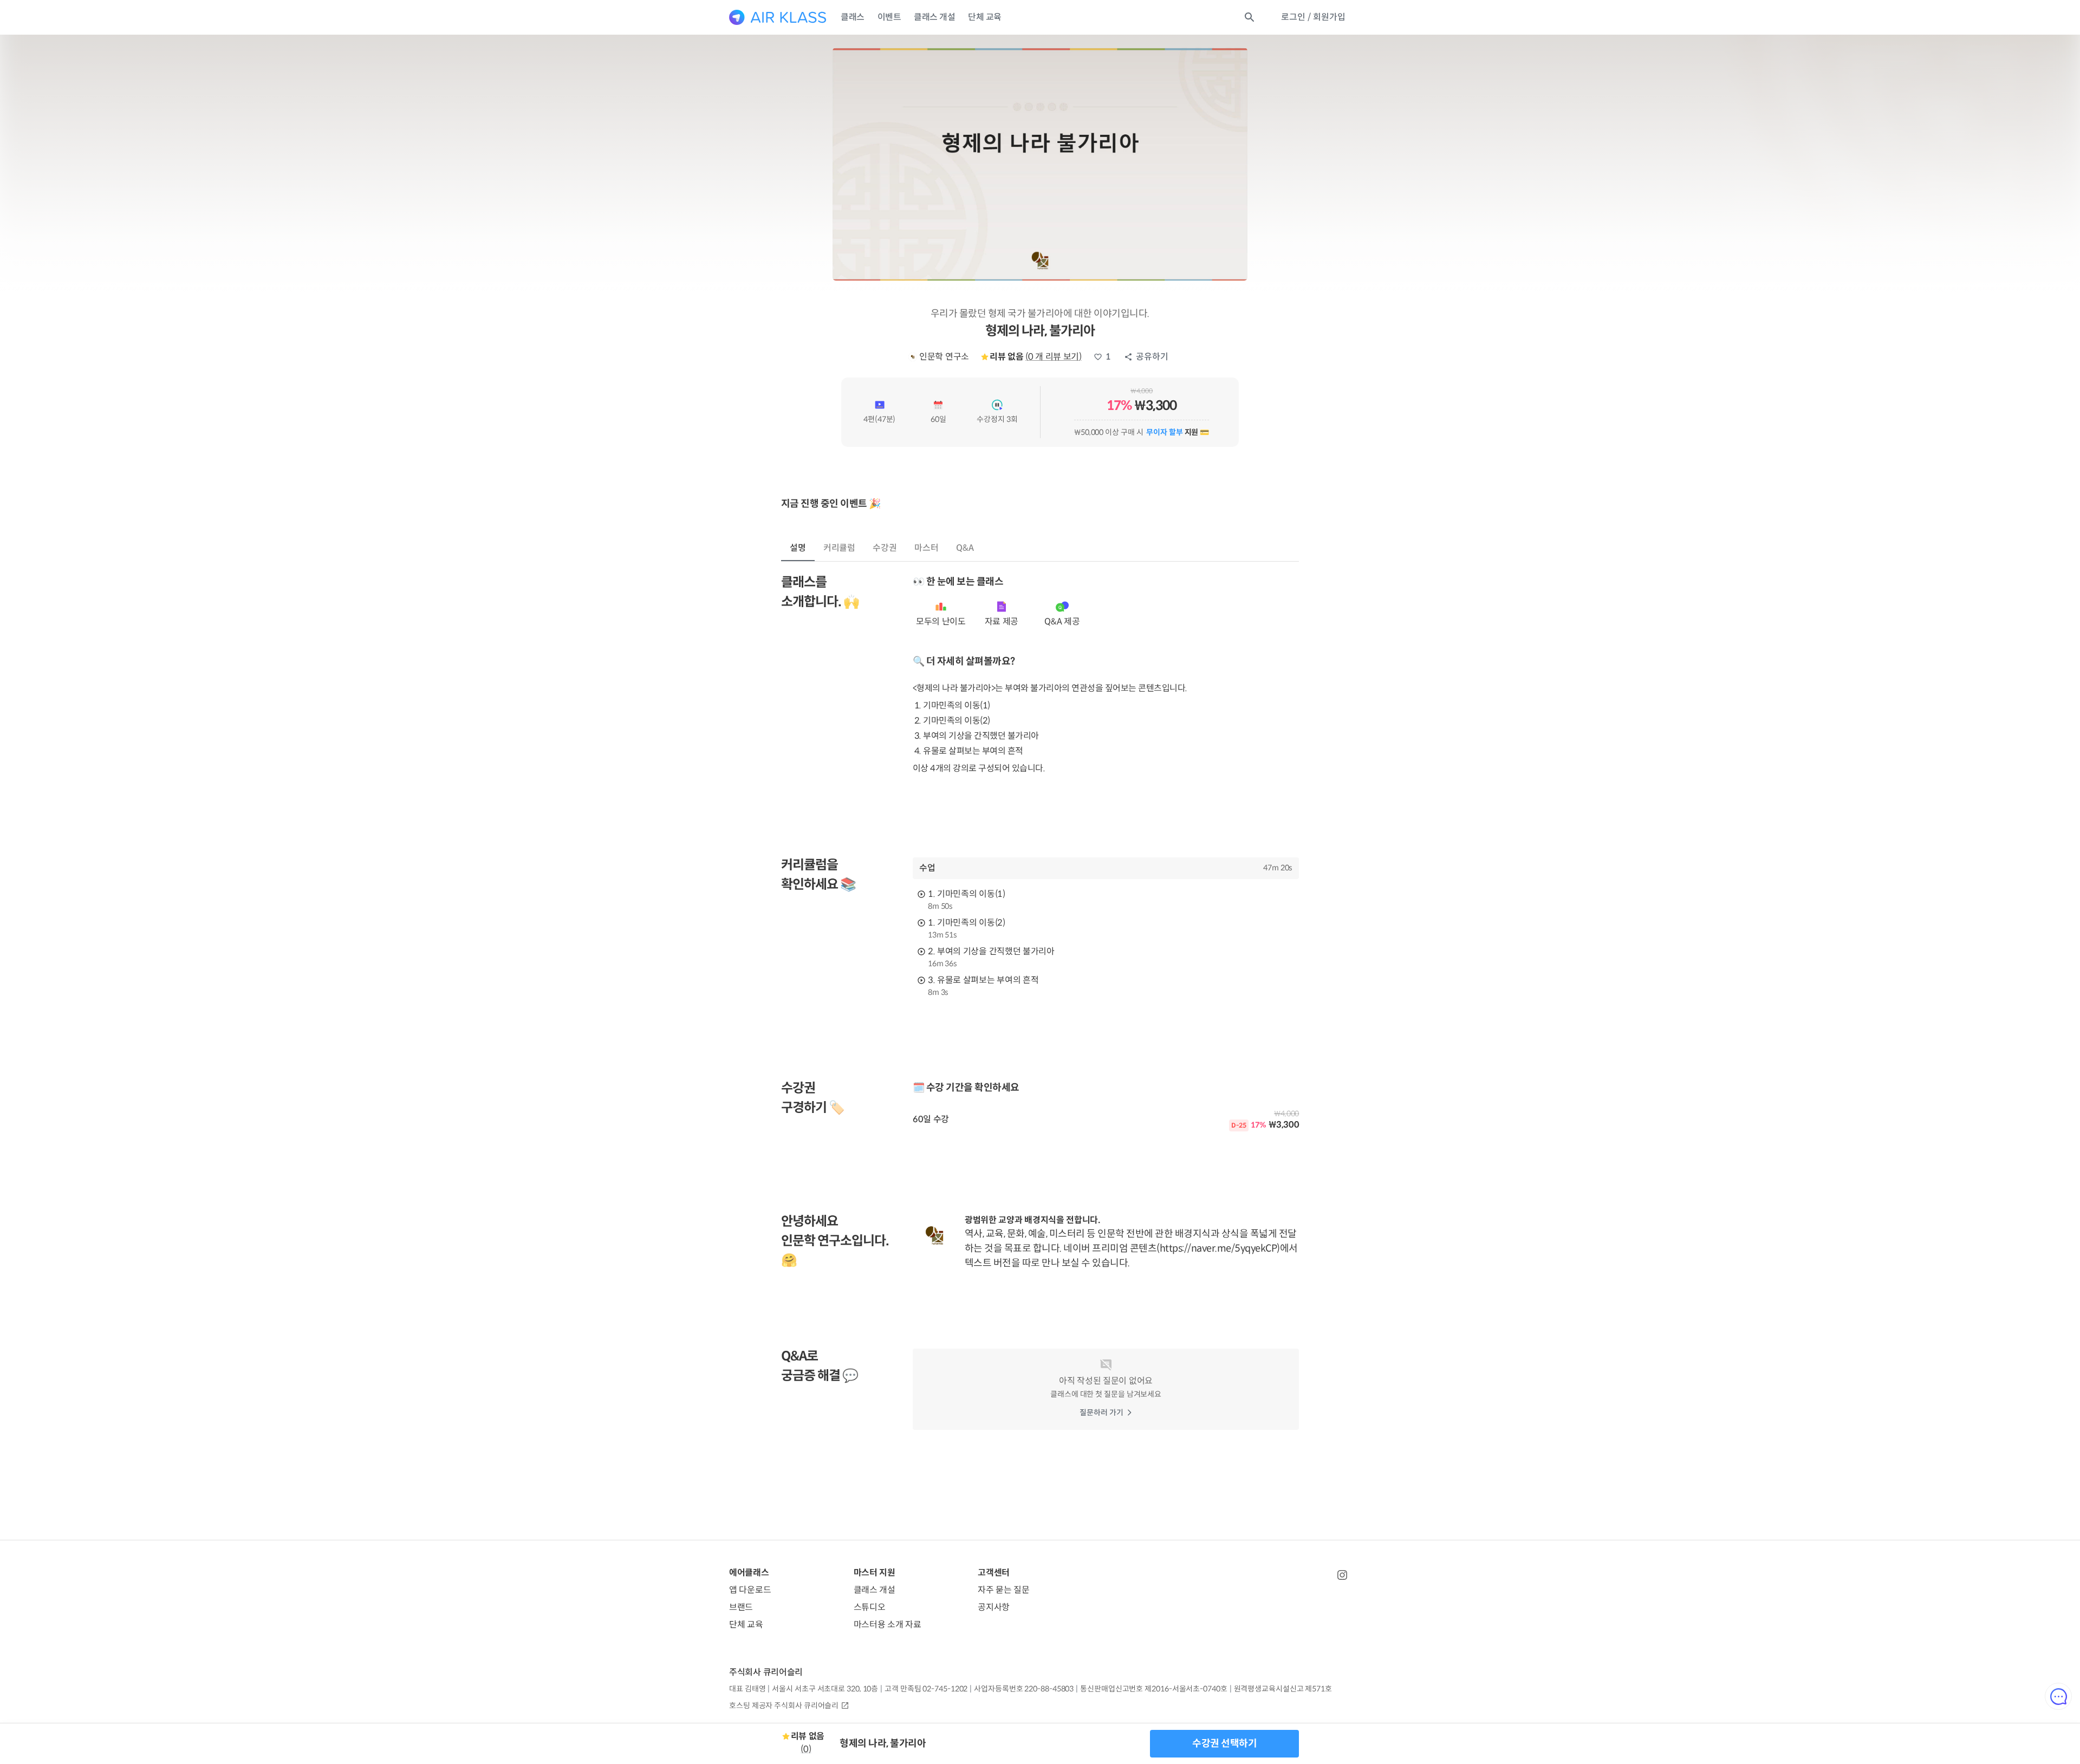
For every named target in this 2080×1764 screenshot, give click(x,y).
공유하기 (1152, 357)
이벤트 (889, 17)
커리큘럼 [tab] (840, 548)
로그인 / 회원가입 (1313, 17)
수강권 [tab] (885, 548)
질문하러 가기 (1101, 1412)
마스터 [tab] (927, 548)
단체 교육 (985, 17)
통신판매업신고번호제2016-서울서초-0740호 (1153, 1689)
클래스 (853, 17)
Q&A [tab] (965, 548)
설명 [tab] (798, 548)
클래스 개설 (934, 17)
